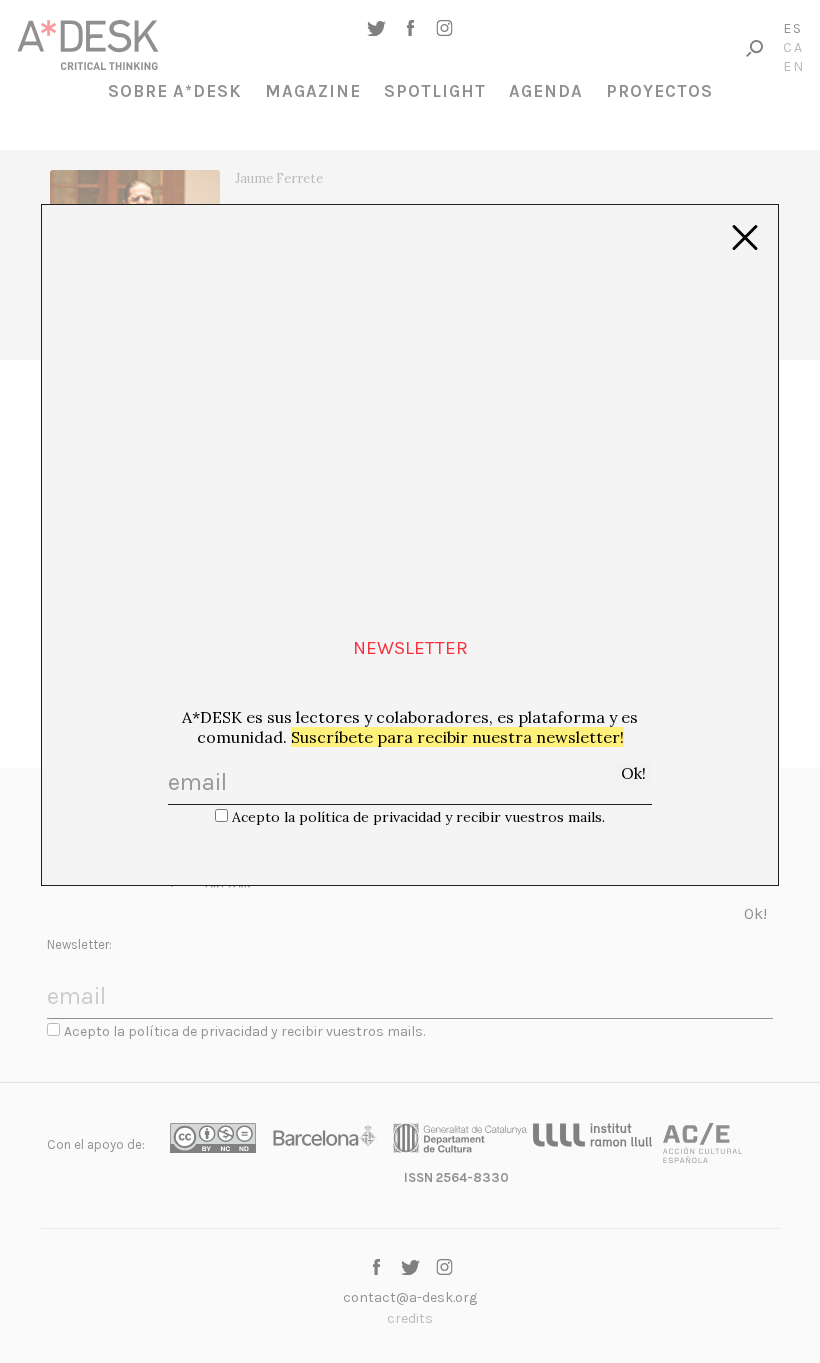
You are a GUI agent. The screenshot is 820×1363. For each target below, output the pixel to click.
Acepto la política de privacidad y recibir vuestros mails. (418, 817)
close (745, 238)
